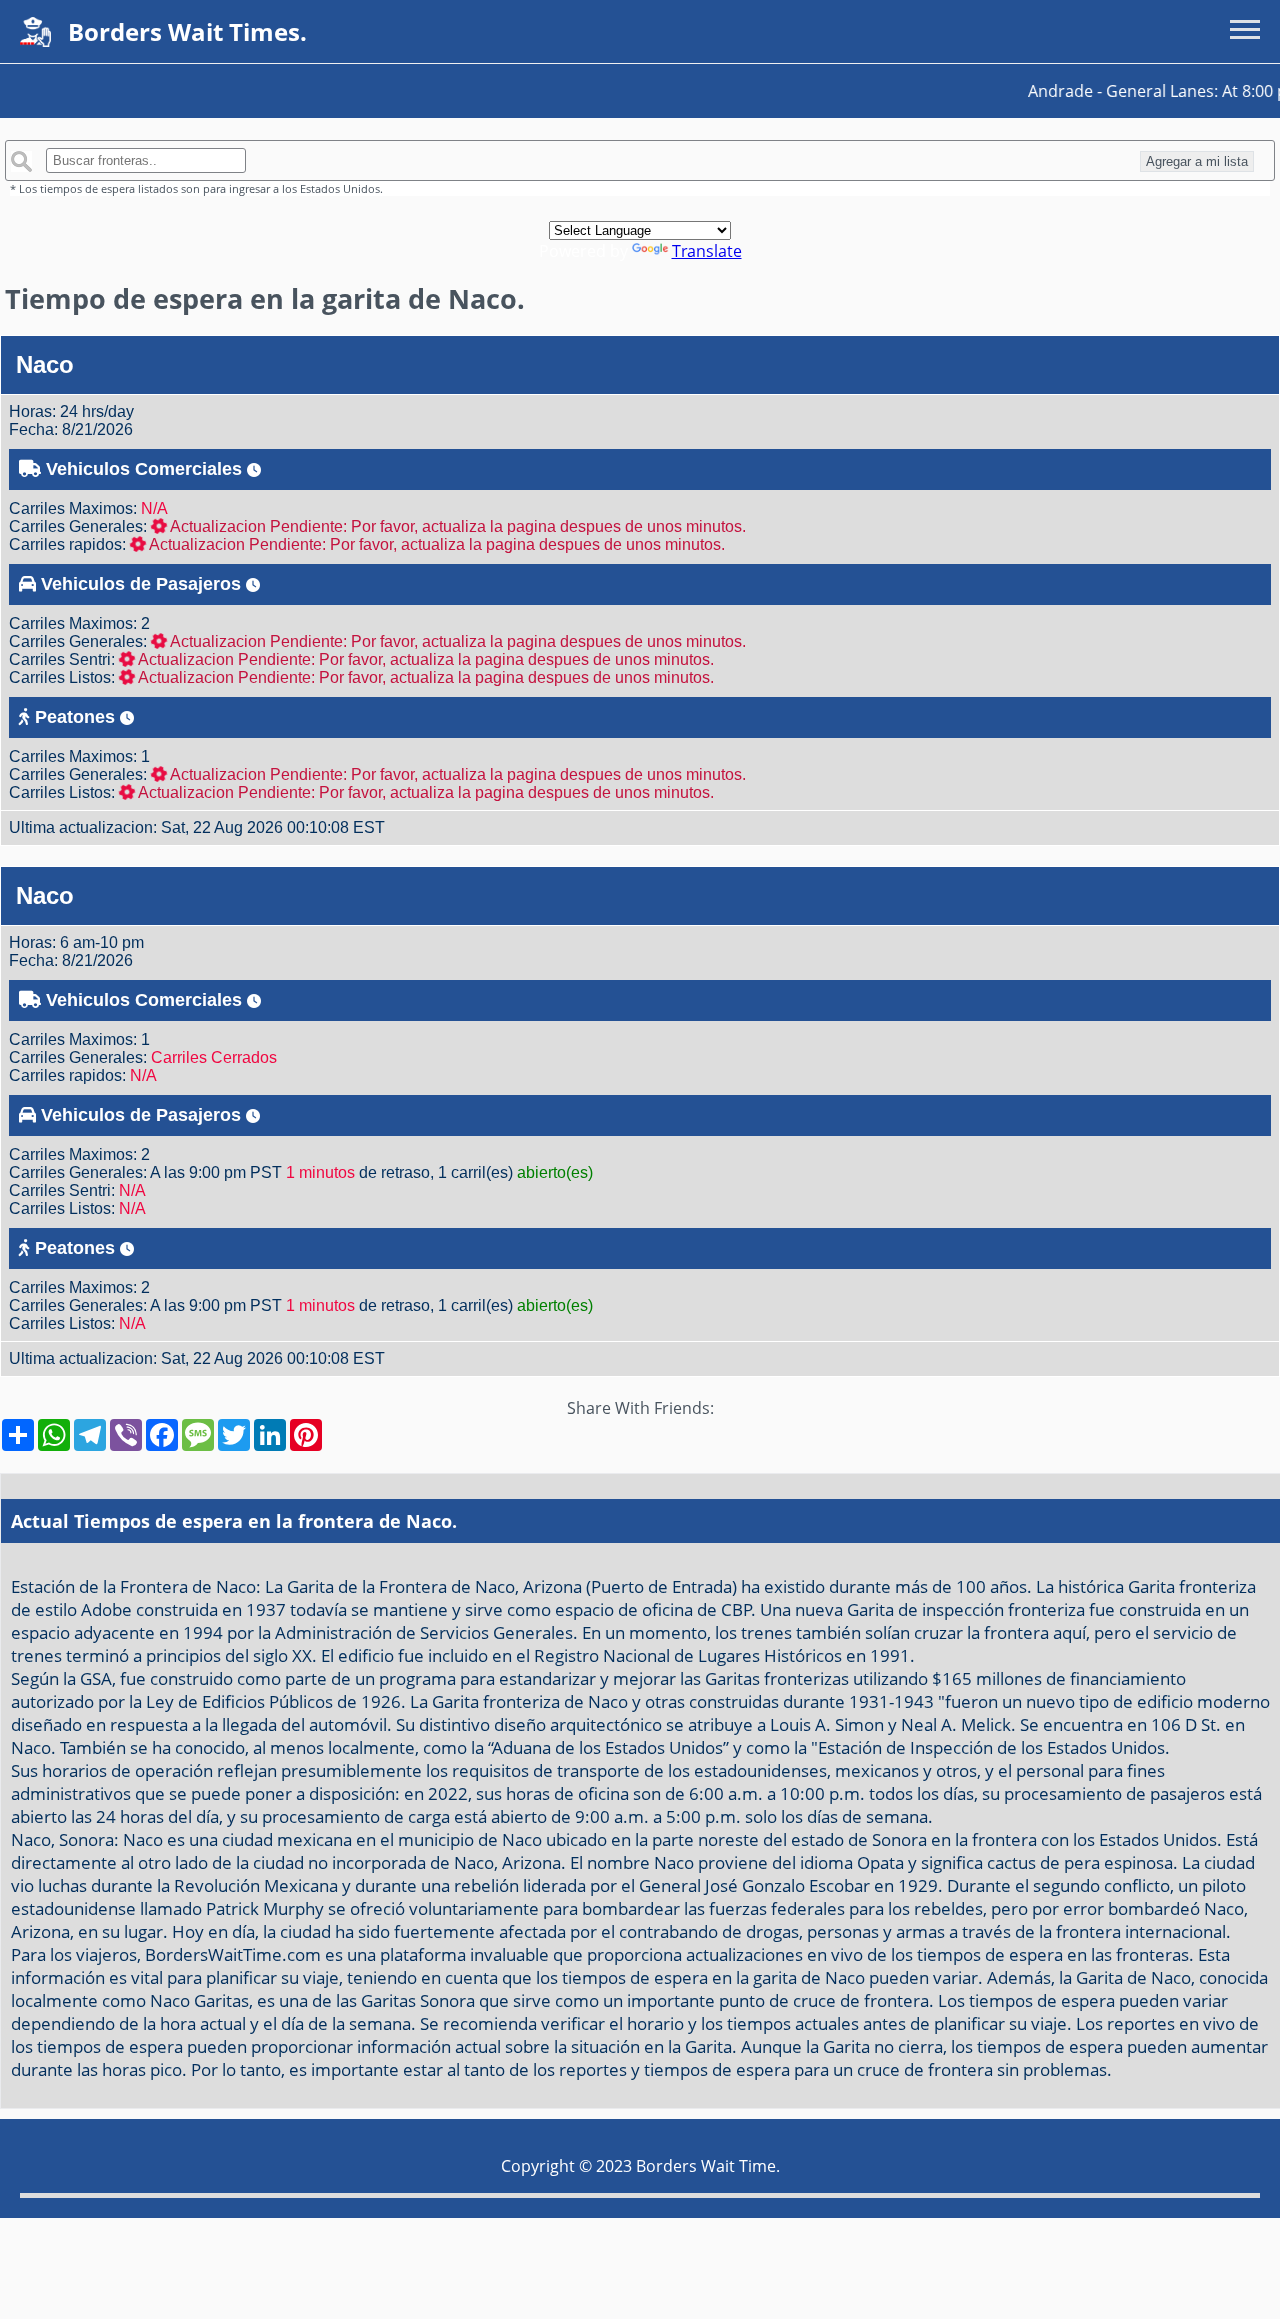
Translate (707, 251)
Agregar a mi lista (1197, 161)
